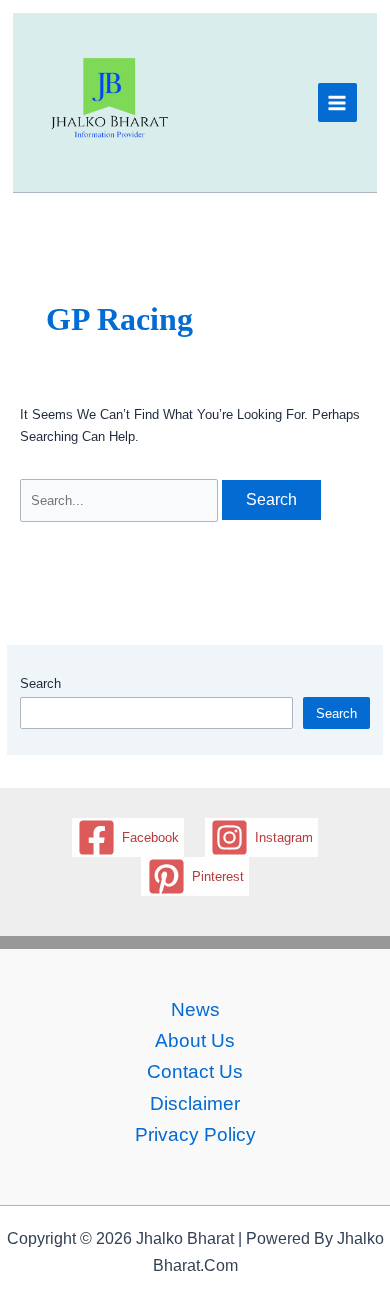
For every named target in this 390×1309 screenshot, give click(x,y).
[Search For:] (121, 500)
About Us (195, 1040)
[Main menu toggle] (338, 103)
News (195, 1009)
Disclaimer (195, 1103)
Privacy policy (195, 1134)
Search (40, 683)
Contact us (195, 1071)
